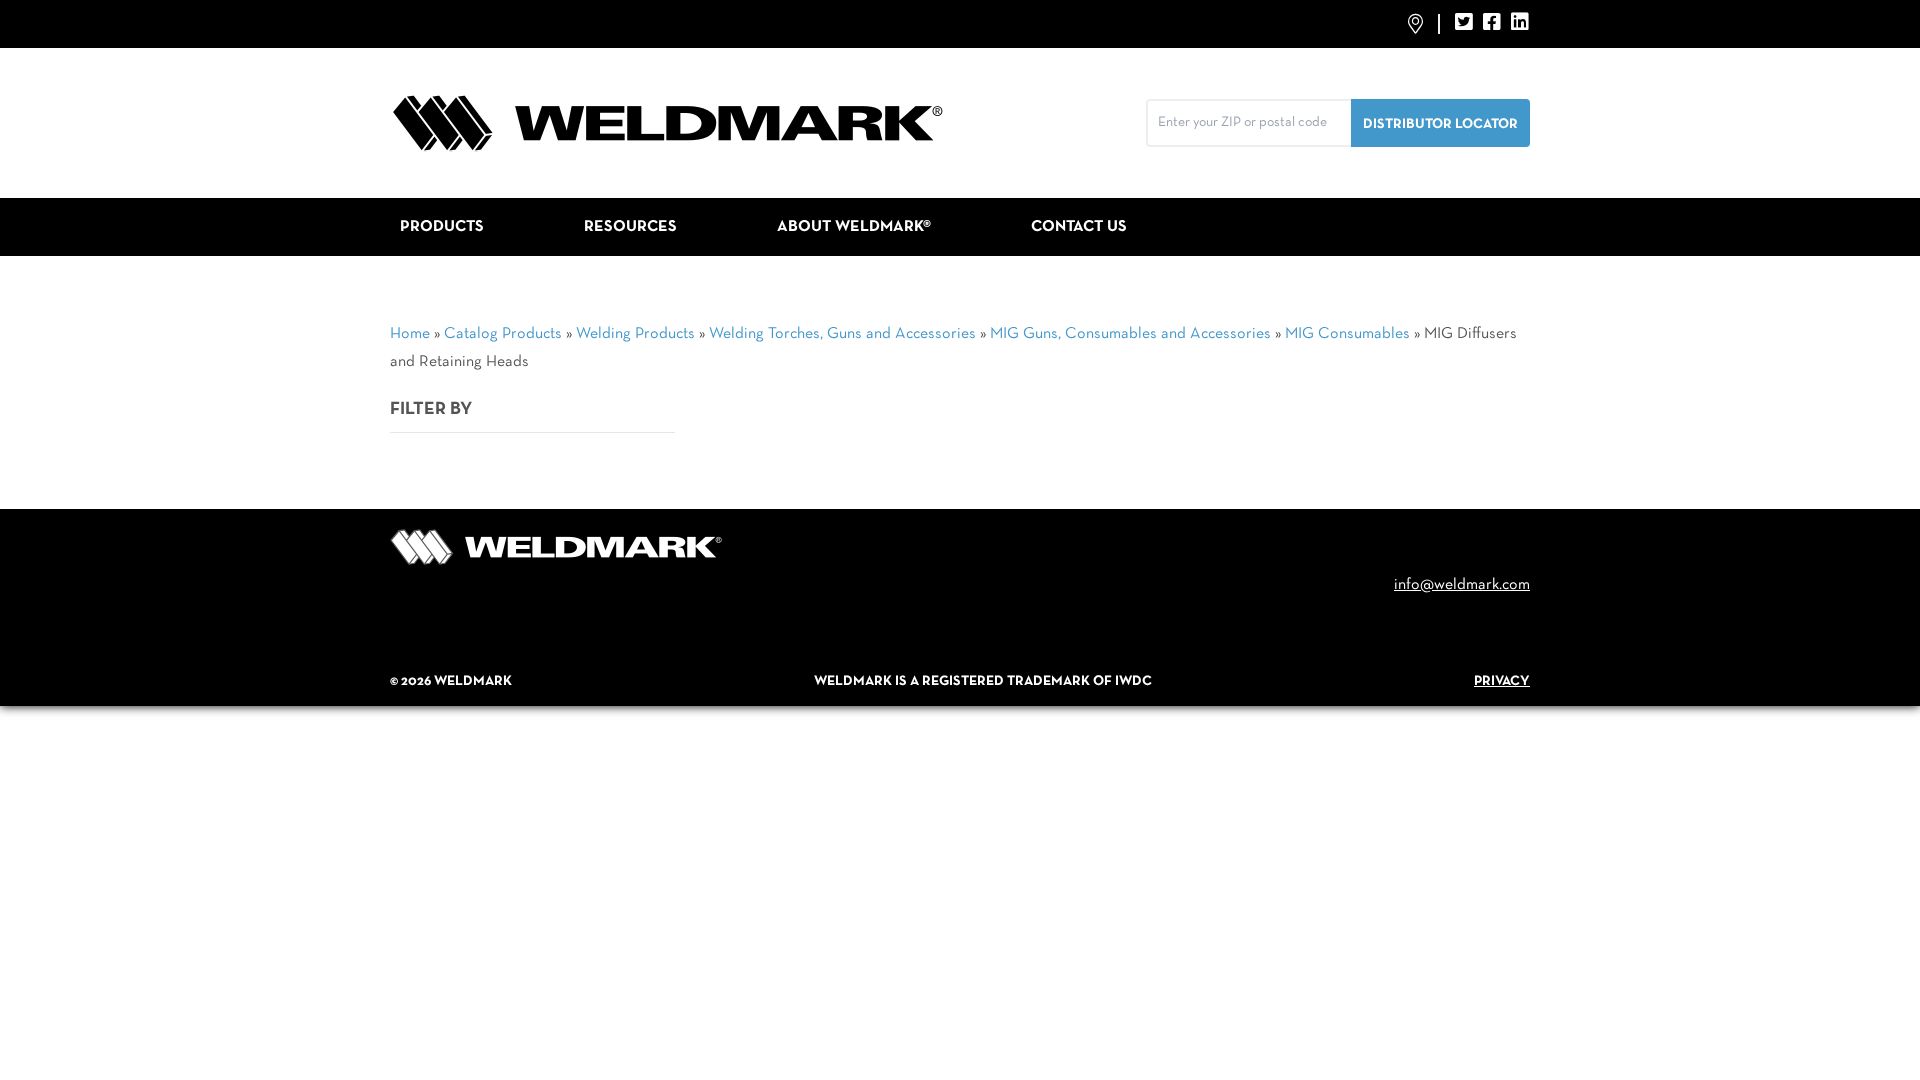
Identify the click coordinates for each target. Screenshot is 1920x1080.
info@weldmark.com (1462, 585)
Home (410, 334)
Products (442, 227)
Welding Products (635, 334)
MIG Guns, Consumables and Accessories (1130, 334)
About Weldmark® (854, 227)
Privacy (1502, 681)
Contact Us (1079, 227)
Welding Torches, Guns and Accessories (842, 334)
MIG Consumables (1347, 334)
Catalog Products (503, 334)
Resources (630, 227)
